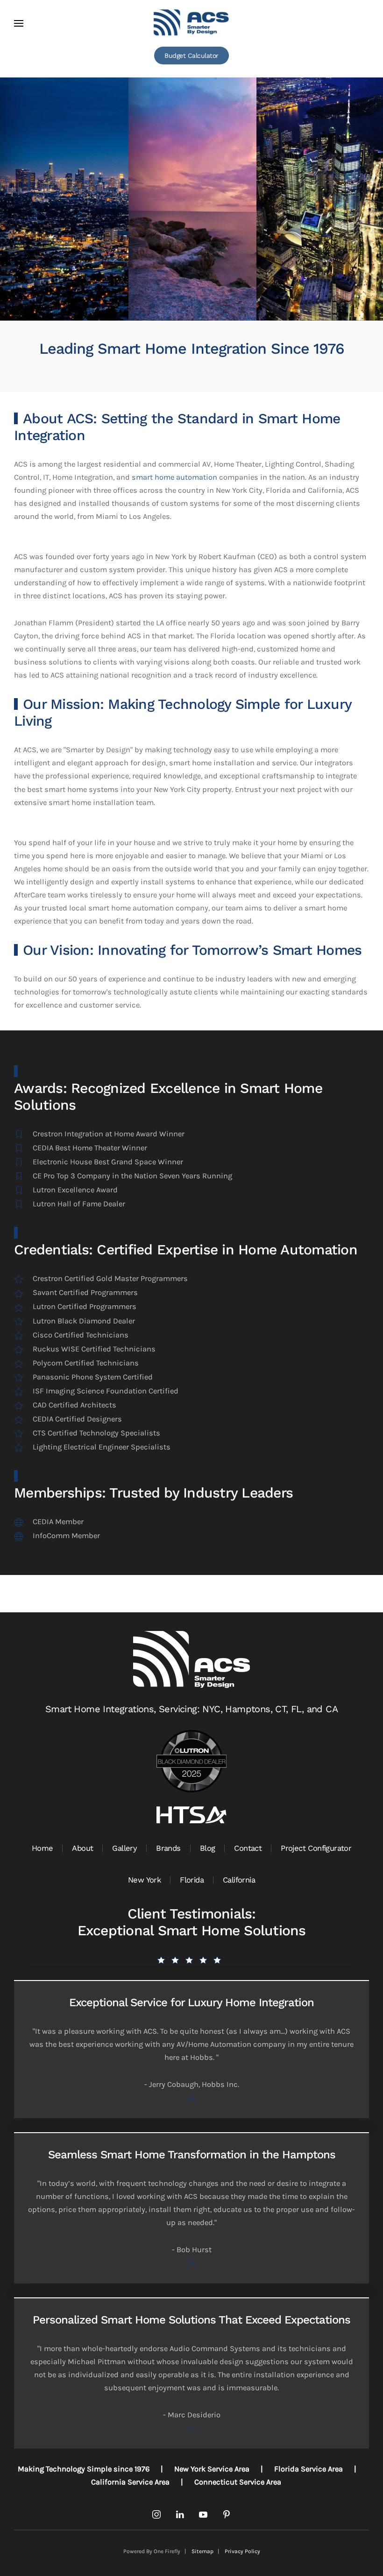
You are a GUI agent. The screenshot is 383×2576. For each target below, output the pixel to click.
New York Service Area (212, 2469)
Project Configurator (316, 1848)
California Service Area (130, 2482)
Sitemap (202, 2551)
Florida (192, 1880)
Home (43, 1848)
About (82, 1848)
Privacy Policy (242, 2551)
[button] (19, 23)
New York (144, 1880)
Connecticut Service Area (238, 2482)
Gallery (124, 1848)
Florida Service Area (309, 2469)
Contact (248, 1848)
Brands (168, 1848)
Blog (208, 1848)
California (239, 1880)
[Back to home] (191, 23)
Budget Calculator (191, 56)
